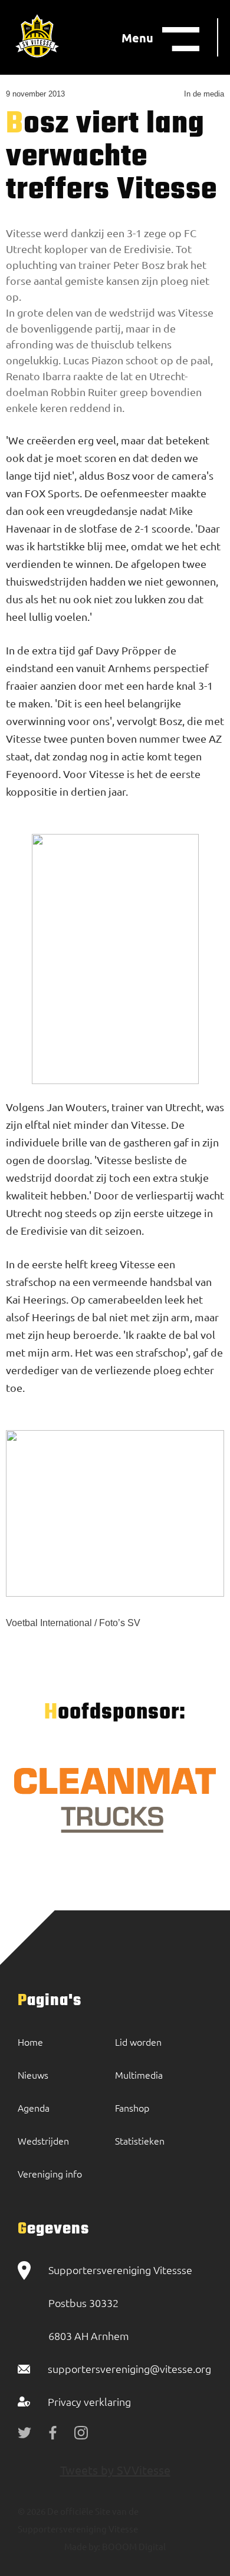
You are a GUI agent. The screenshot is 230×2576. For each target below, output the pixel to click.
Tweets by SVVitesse (115, 2470)
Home (30, 2042)
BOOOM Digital (133, 2546)
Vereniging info (50, 2173)
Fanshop (132, 2108)
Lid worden (138, 2042)
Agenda (34, 2108)
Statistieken (140, 2140)
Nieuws (33, 2075)
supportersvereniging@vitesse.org (129, 2369)
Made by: (82, 2546)
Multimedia (139, 2075)
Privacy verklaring (89, 2402)
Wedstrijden (43, 2140)
